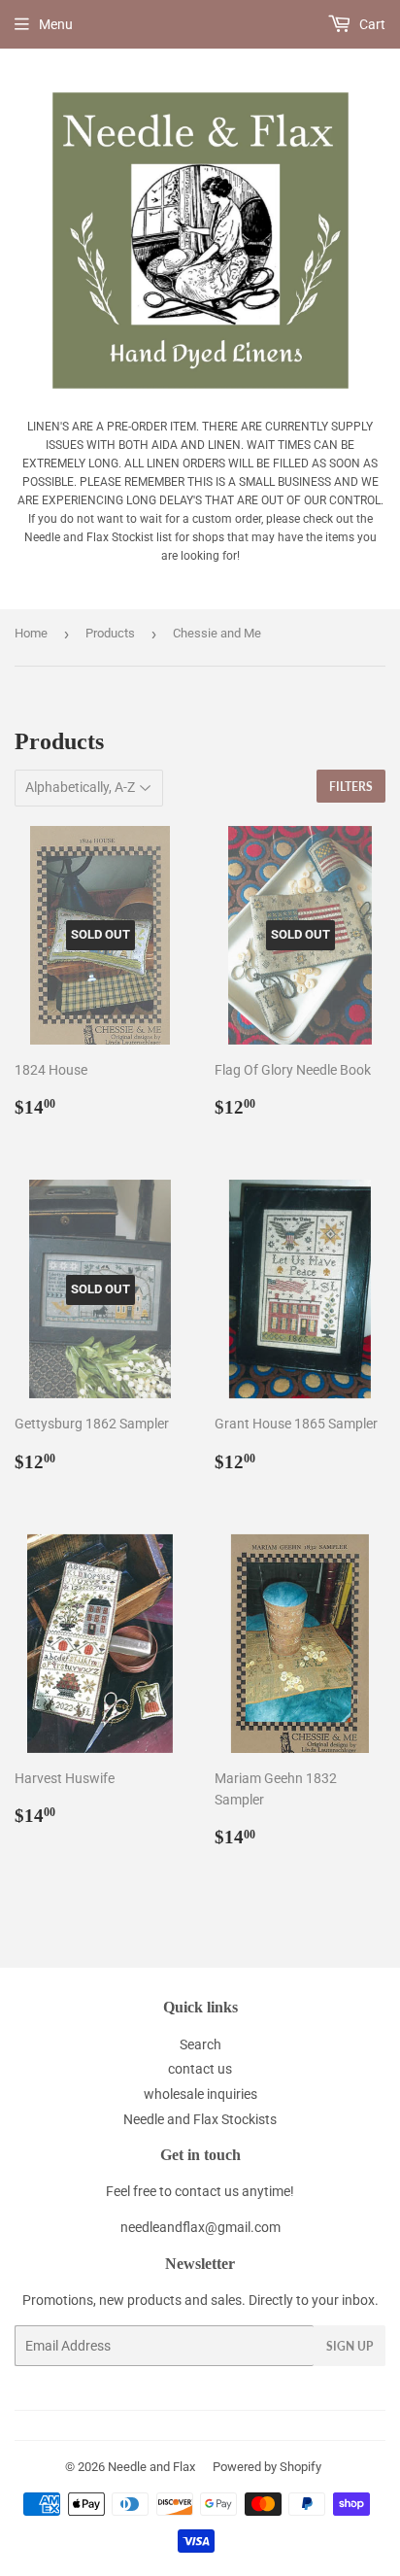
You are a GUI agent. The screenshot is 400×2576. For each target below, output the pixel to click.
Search (200, 2044)
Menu (56, 24)
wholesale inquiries (200, 2094)
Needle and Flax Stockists (200, 2119)
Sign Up (350, 2346)
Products (110, 633)
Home (31, 633)
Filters (351, 787)
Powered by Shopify (267, 2467)
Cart (371, 24)
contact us (200, 2069)
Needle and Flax (151, 2467)
